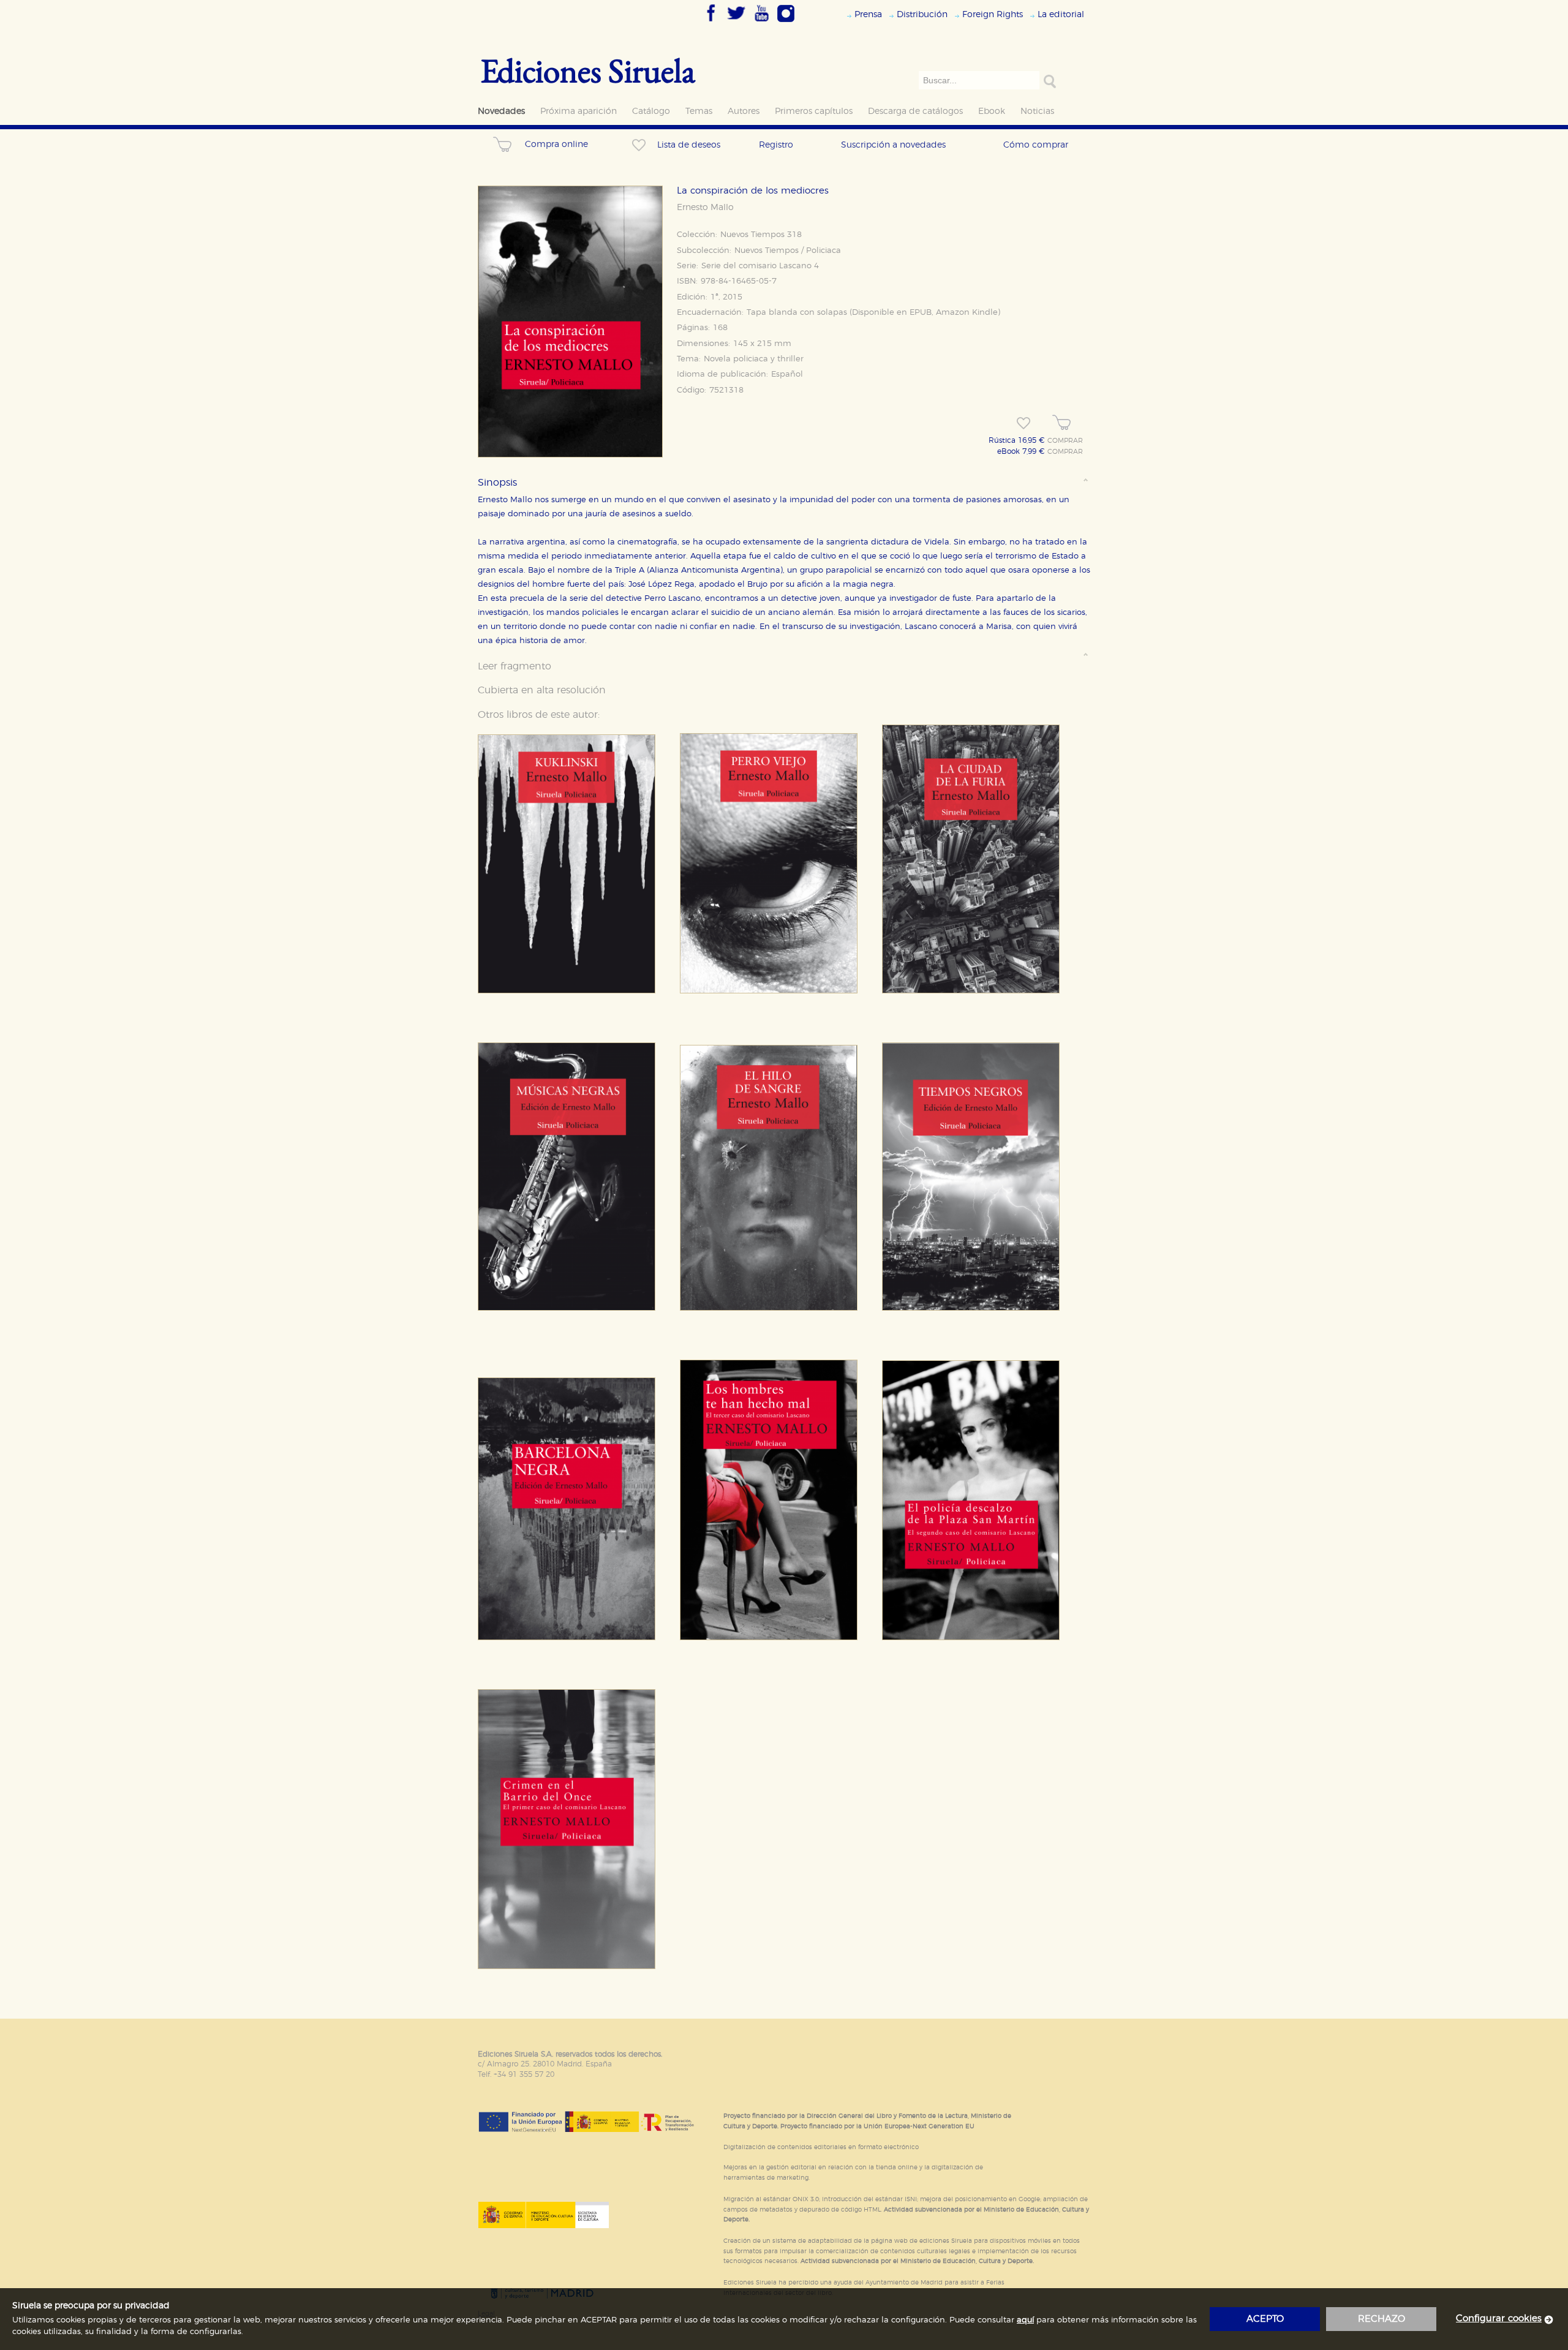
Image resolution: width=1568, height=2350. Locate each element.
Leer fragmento (514, 666)
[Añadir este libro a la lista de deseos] (1023, 423)
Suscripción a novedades (893, 145)
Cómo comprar (1036, 145)
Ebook (992, 111)
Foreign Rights (993, 14)
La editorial (1061, 14)
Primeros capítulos (814, 111)
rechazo (1381, 2319)
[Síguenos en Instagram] (786, 23)
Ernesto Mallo (705, 208)
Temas (699, 111)
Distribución (922, 14)
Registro (776, 145)
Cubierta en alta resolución (542, 690)
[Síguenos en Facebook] (711, 23)
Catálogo (651, 111)
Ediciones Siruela (588, 70)
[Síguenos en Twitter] (736, 23)
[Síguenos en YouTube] (761, 23)
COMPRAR (1065, 441)
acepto (1265, 2319)
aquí (1025, 2320)
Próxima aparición (579, 111)
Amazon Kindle (967, 313)
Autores (744, 111)
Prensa (868, 14)
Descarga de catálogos (915, 111)
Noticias (1037, 111)
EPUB (921, 313)
